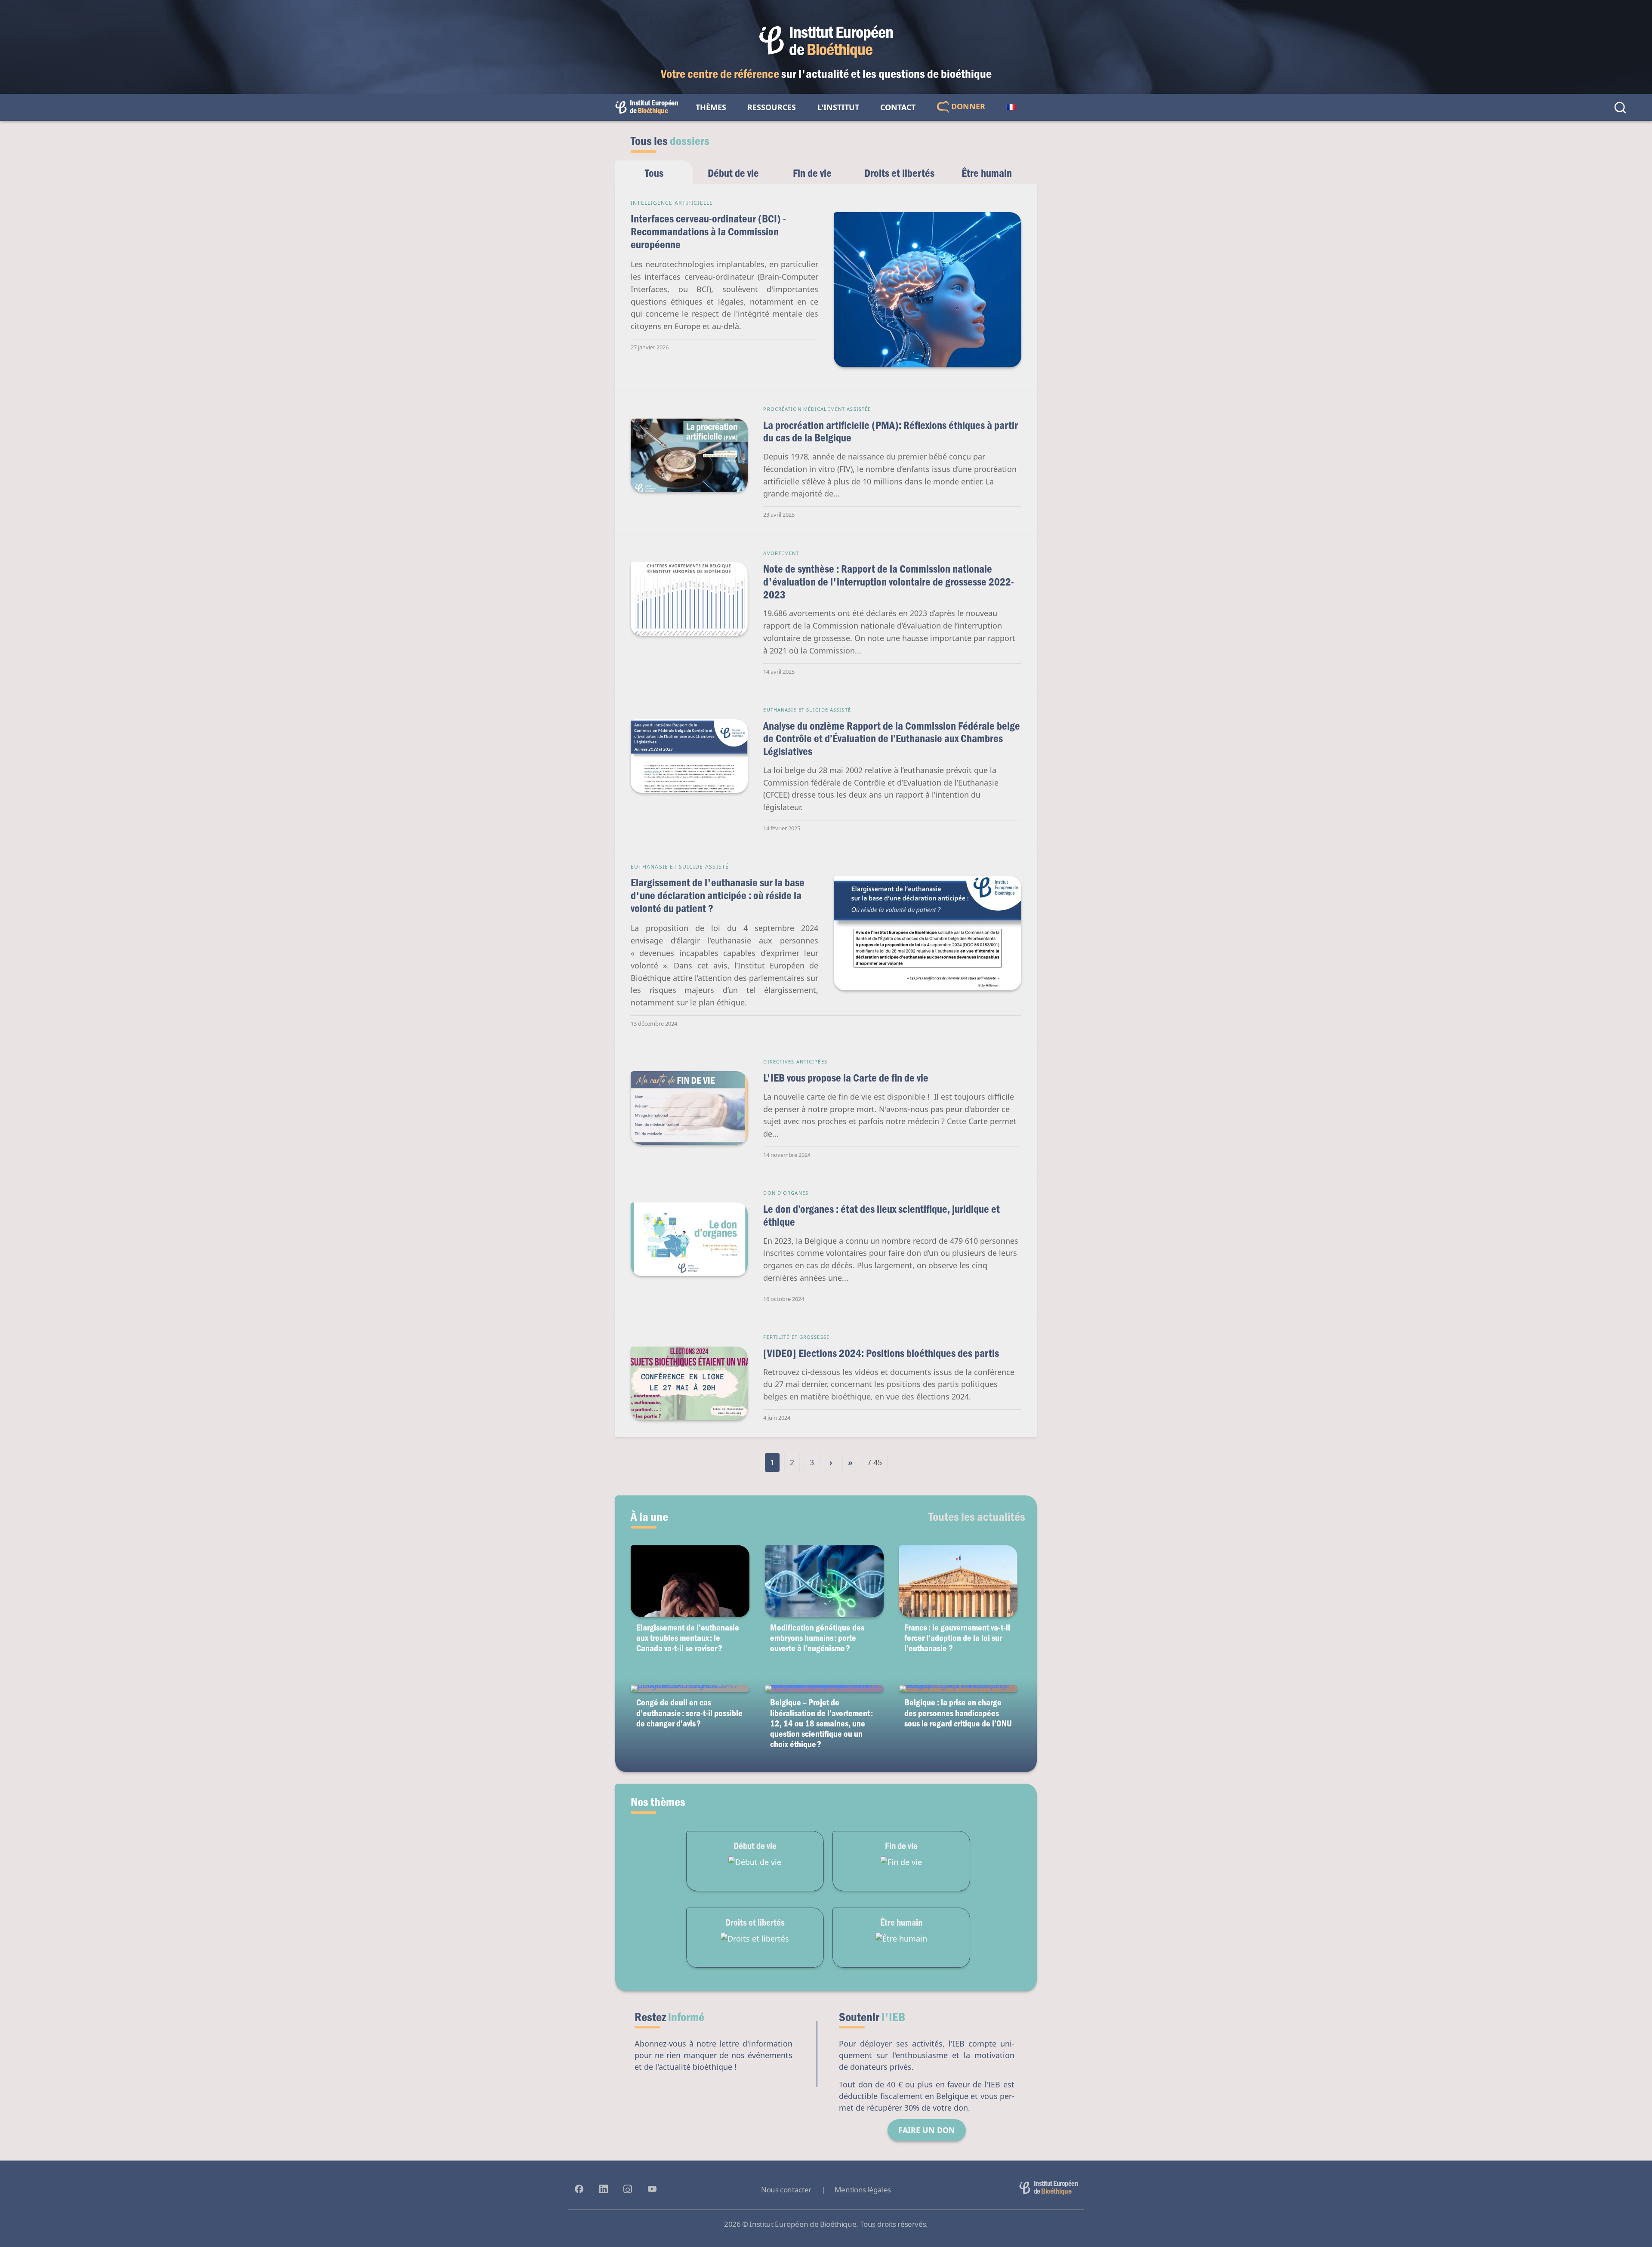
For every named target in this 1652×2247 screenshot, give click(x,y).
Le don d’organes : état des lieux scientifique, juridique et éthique (881, 1215)
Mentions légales (863, 2190)
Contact (898, 107)
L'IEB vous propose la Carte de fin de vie (846, 1077)
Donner (967, 106)
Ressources (772, 107)
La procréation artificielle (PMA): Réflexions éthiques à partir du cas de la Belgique (891, 431)
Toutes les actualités (977, 1516)
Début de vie (733, 173)
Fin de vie (812, 173)
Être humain (987, 173)
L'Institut (838, 107)
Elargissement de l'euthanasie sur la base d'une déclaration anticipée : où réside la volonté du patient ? (718, 895)
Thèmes (711, 107)
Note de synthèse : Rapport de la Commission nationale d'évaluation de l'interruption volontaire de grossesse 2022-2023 (889, 581)
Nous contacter (786, 2190)
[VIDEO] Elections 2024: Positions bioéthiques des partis (881, 1353)
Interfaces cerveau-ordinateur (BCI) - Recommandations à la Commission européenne (708, 231)
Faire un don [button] (927, 2130)
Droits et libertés (899, 173)
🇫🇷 (1011, 107)
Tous (654, 173)
